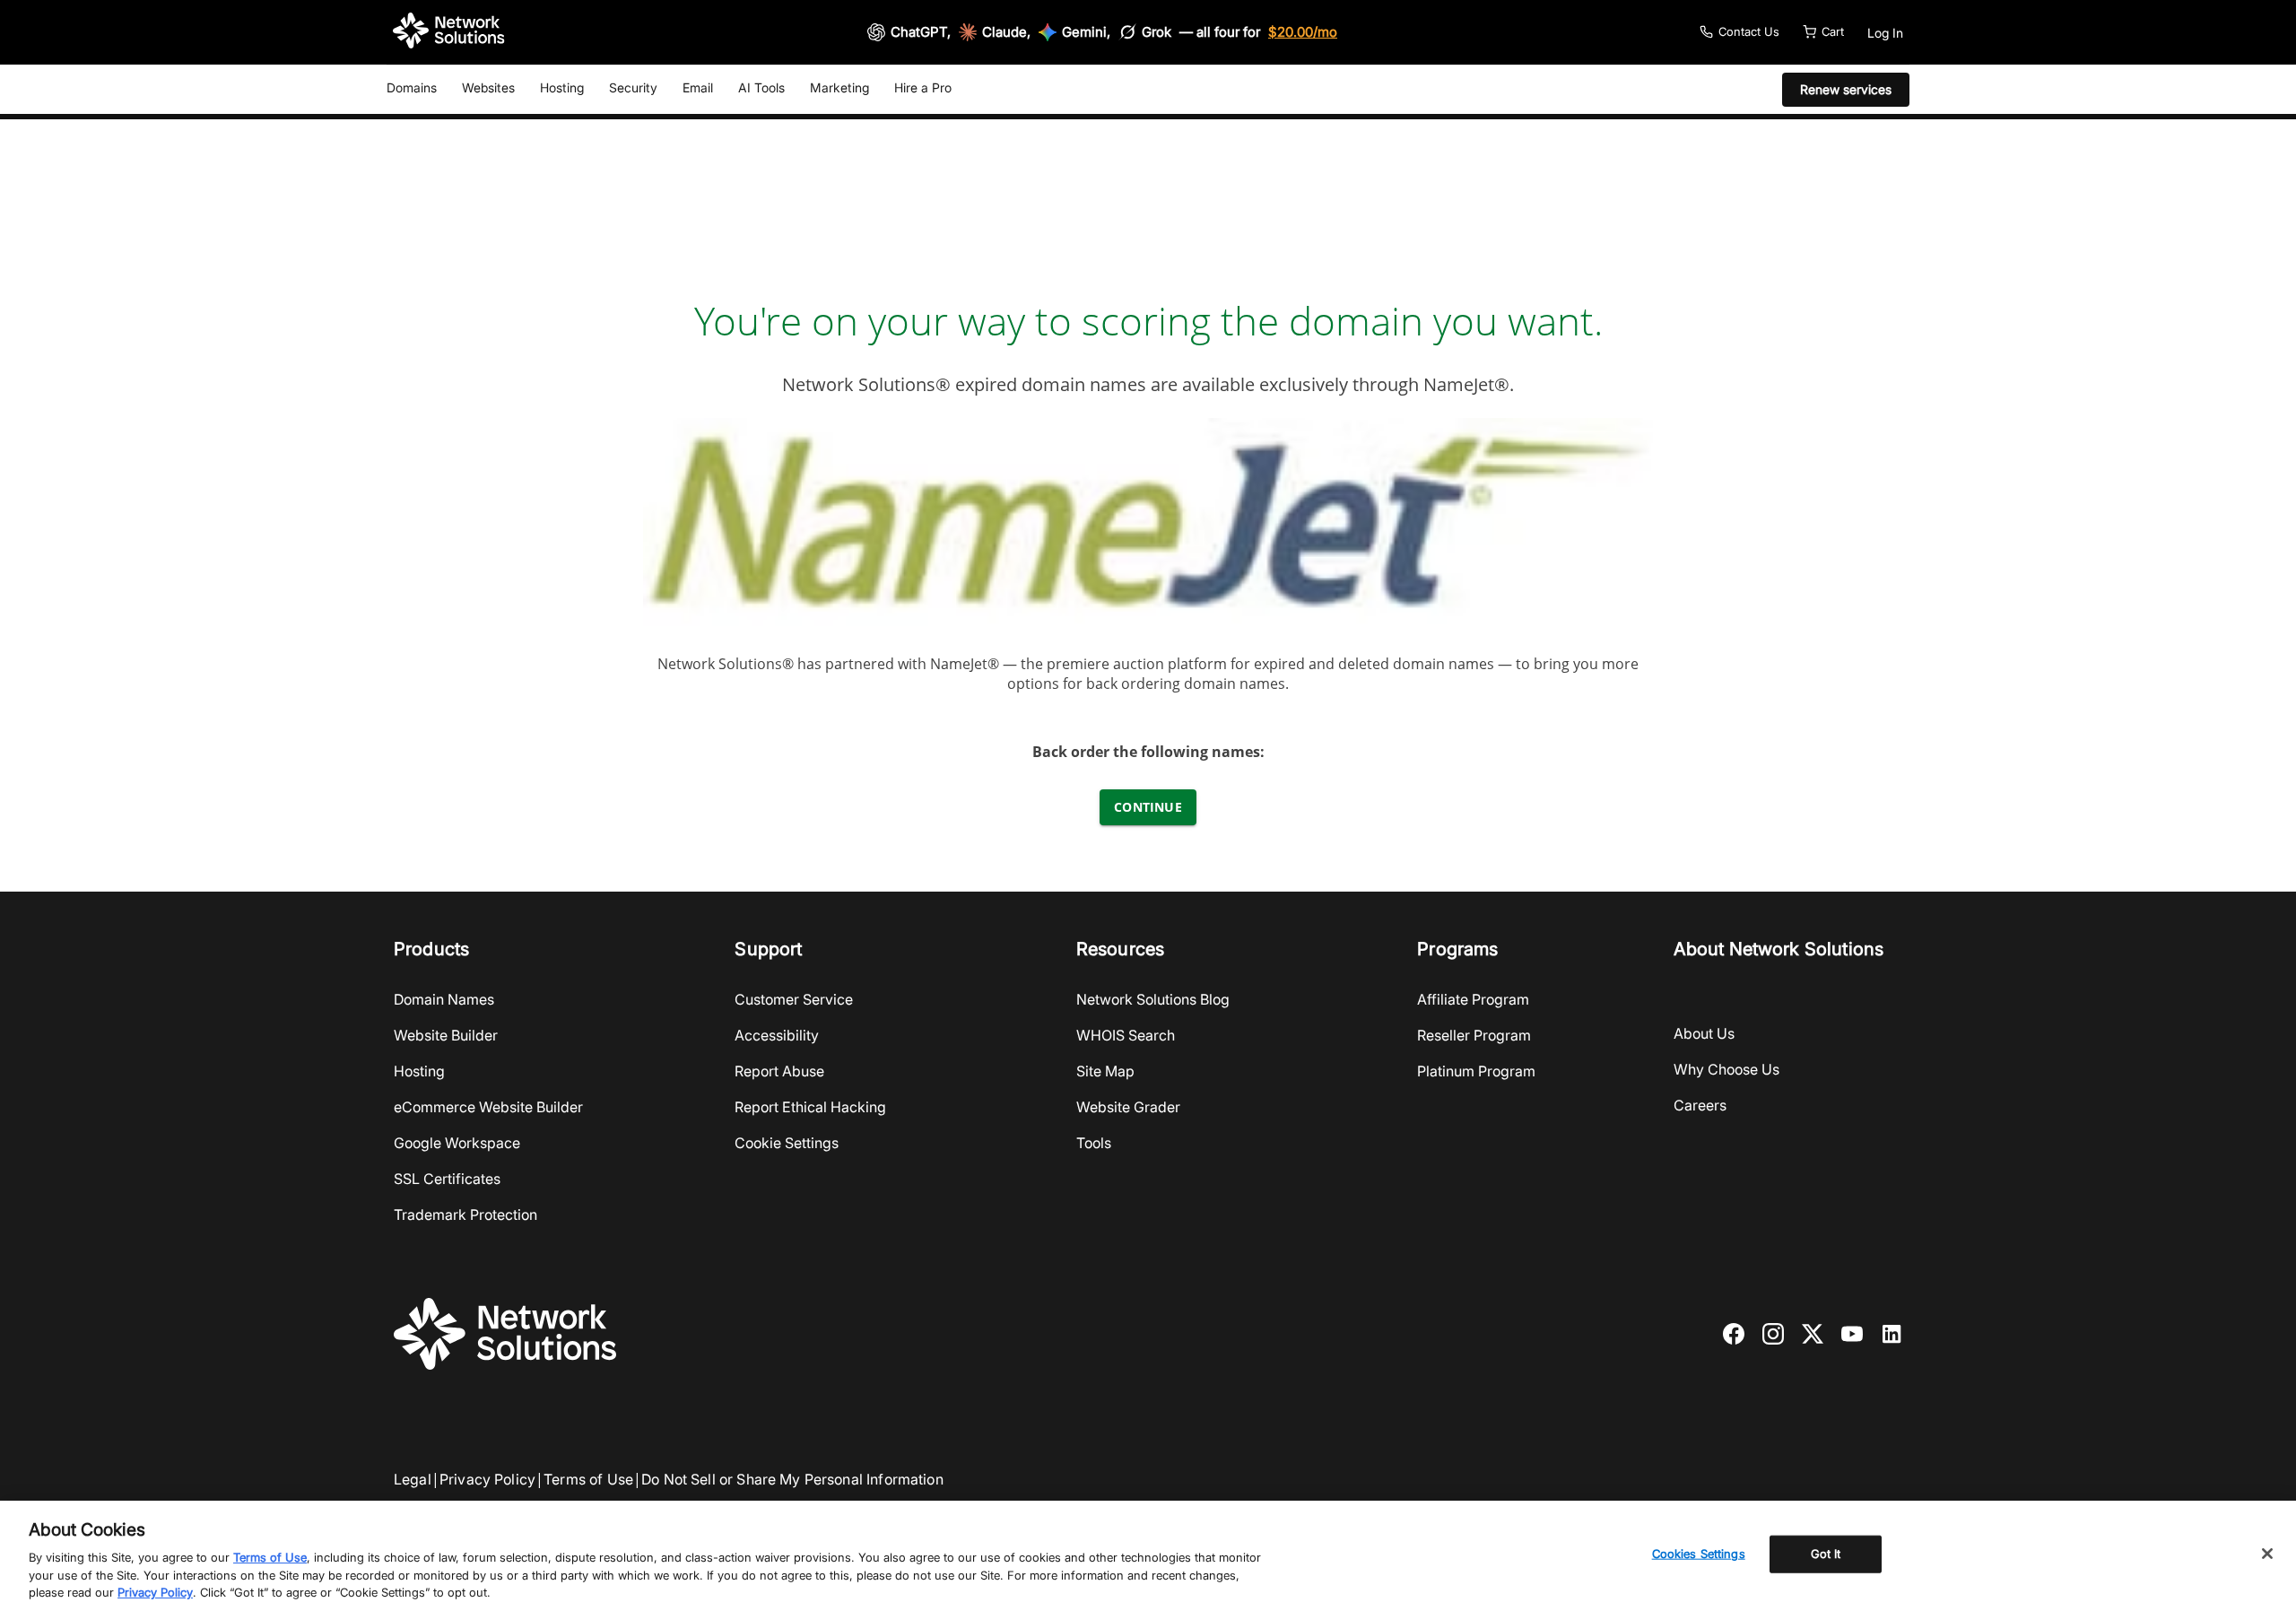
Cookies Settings (1699, 1554)
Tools (1094, 1143)
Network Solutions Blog (1153, 999)
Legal (413, 1479)
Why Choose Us (1726, 1069)
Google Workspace (457, 1143)
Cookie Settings (787, 1143)
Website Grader (1128, 1107)
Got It (1826, 1554)
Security (633, 87)
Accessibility (777, 1035)
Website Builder (446, 1035)
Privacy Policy (487, 1479)
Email (698, 87)
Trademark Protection (465, 1215)
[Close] (2267, 1554)
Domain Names (444, 999)
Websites (488, 87)
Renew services (1846, 89)
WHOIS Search (1126, 1035)
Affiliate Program (1473, 999)
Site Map (1105, 1071)
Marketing (839, 87)
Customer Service (794, 999)
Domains (412, 87)
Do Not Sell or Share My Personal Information (792, 1479)
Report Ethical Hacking (810, 1107)
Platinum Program (1476, 1071)
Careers (1700, 1105)
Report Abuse (779, 1071)
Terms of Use (588, 1479)
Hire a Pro (923, 87)
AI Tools (761, 87)
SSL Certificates (447, 1179)
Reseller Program (1474, 1035)
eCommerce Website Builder (488, 1107)
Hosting (562, 87)
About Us (1704, 1033)
